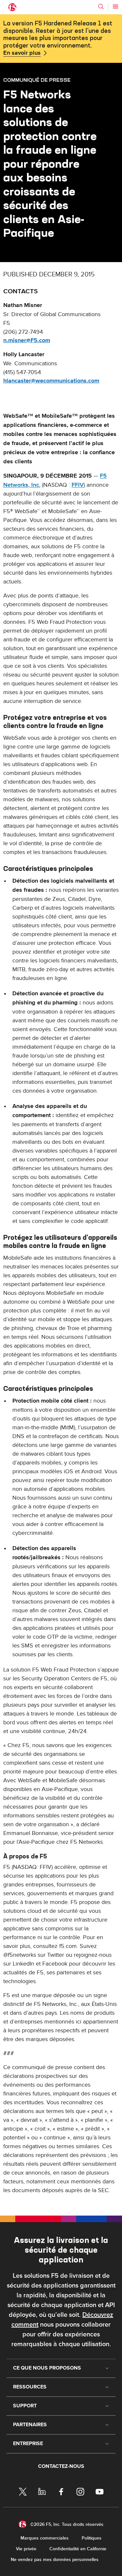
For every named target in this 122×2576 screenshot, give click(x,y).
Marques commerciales (45, 2538)
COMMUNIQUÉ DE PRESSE (37, 80)
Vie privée (26, 2549)
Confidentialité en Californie (78, 2549)
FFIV (78, 485)
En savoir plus (22, 53)
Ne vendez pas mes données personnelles (55, 2560)
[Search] (101, 7)
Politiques (92, 2538)
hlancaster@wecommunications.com (51, 381)
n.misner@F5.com (27, 341)
